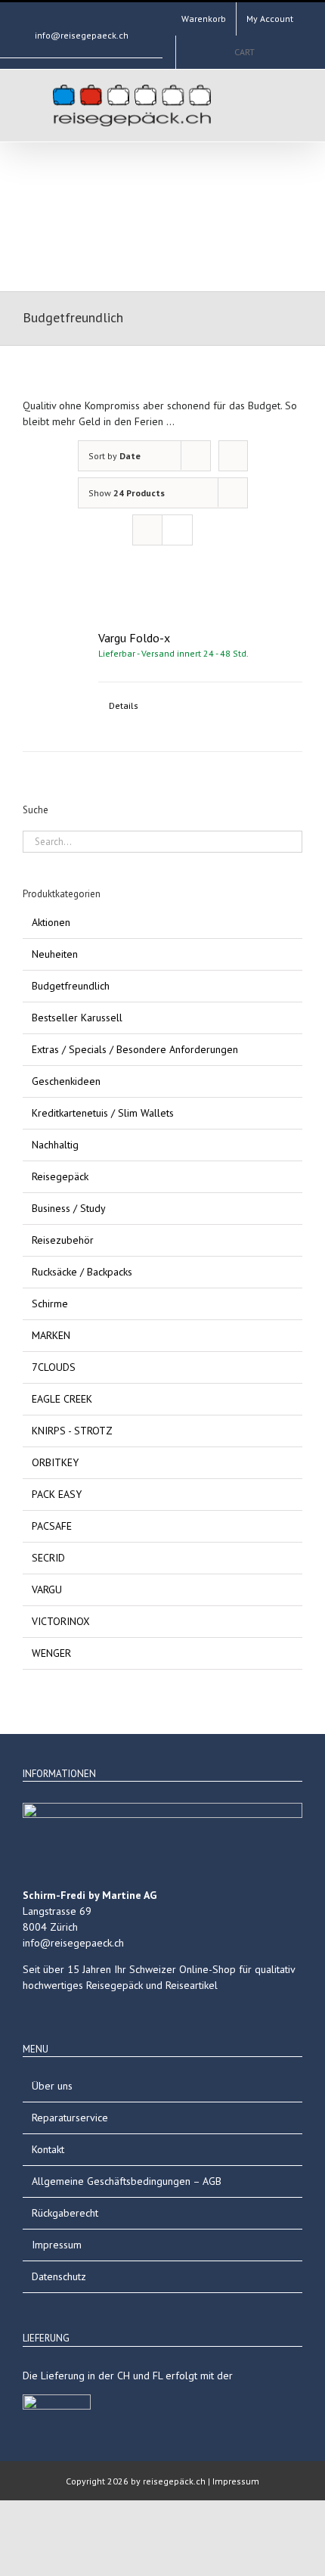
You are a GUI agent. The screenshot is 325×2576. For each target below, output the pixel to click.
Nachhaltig (55, 1145)
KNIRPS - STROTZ (72, 1431)
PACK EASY (57, 1494)
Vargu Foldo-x (134, 638)
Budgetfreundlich (71, 986)
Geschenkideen (66, 1081)
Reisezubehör (63, 1240)
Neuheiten (55, 954)
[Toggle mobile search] (239, 104)
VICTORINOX (61, 1621)
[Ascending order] (233, 456)
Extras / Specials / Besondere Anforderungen (135, 1049)
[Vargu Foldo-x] (55, 661)
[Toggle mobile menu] (266, 104)
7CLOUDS (54, 1367)
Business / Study (69, 1208)
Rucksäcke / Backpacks (82, 1272)
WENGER (51, 1653)
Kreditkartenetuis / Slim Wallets (103, 1113)
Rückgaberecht (65, 2213)
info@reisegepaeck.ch (82, 35)
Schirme (50, 1304)
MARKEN (51, 1335)
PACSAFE (52, 1526)
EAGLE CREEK (62, 1399)
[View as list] (177, 530)
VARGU (47, 1589)
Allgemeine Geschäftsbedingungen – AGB (127, 2181)
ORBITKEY (55, 1462)
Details (124, 705)
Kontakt (48, 2149)
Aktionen (51, 922)
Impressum (57, 2245)
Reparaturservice (70, 2118)
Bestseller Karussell (77, 1018)
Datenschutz (59, 2276)
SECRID (48, 1558)
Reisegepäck (60, 1176)
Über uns (52, 2086)
